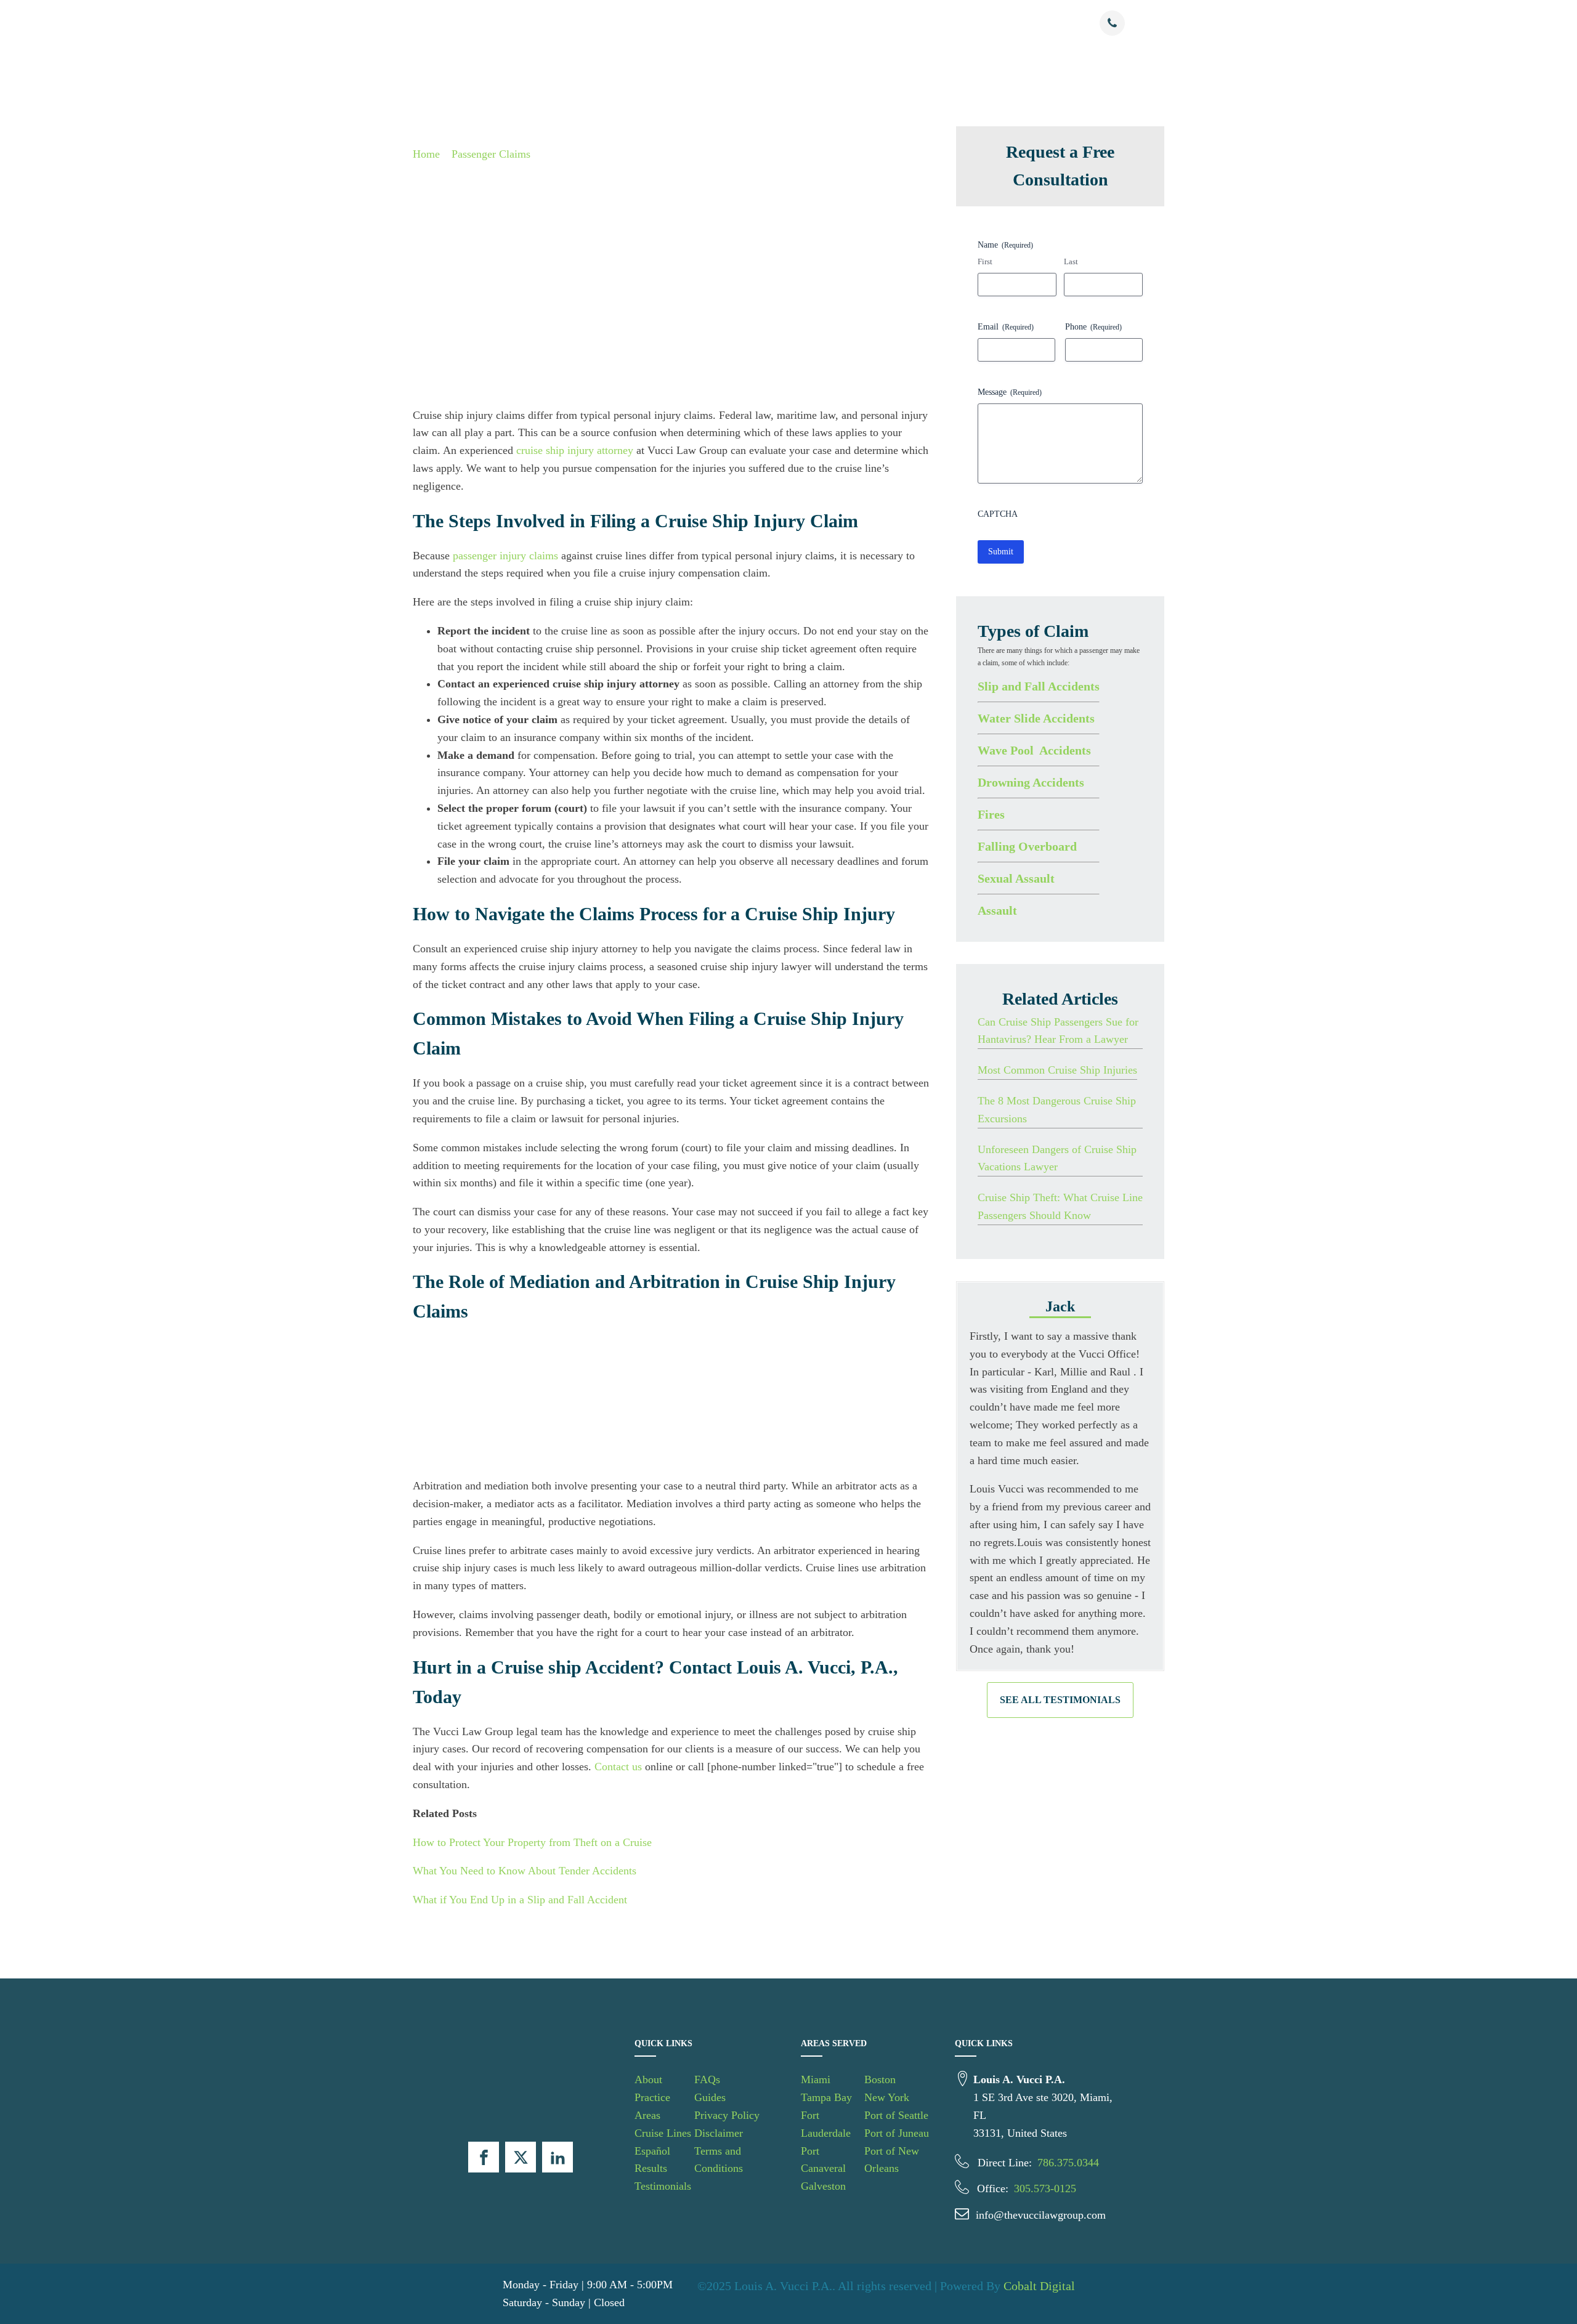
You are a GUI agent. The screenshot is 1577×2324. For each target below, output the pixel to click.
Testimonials (920, 24)
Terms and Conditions (719, 2160)
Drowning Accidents (1031, 782)
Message (1010, 391)
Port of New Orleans (892, 2160)
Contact (1038, 24)
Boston (880, 2079)
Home (426, 154)
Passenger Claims (491, 154)
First (985, 261)
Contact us (618, 1767)
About (613, 24)
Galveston (823, 2186)
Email (1006, 326)
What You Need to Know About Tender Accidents (525, 1871)
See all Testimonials (1060, 1700)
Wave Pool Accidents (1034, 750)
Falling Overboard (1027, 846)
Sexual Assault (1016, 878)
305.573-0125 (1045, 2188)
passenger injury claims (505, 556)
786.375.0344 (1068, 2163)
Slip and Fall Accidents (1039, 686)
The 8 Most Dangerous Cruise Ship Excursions (1057, 1110)
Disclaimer (719, 2133)
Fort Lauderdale (826, 2124)
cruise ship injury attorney (575, 450)
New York (887, 2097)
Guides (710, 2097)
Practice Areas (666, 24)
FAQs (707, 2079)
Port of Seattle (896, 2115)
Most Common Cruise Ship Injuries (1057, 1070)
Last (1071, 261)
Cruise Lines (746, 24)
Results (869, 24)
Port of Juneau (897, 2133)
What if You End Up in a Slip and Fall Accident (520, 1900)
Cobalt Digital (1039, 2286)
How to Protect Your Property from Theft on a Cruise (532, 1842)
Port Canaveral (823, 2160)
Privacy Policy (727, 2115)
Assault (997, 910)
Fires (991, 814)
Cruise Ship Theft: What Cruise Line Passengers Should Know (1060, 1206)
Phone (1093, 326)
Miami (816, 2079)
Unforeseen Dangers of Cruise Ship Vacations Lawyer (1057, 1158)
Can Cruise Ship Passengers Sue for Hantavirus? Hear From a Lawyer (1058, 1030)
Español (813, 24)
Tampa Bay (826, 2097)
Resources (977, 24)
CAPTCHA (998, 513)
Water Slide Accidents (1036, 718)
